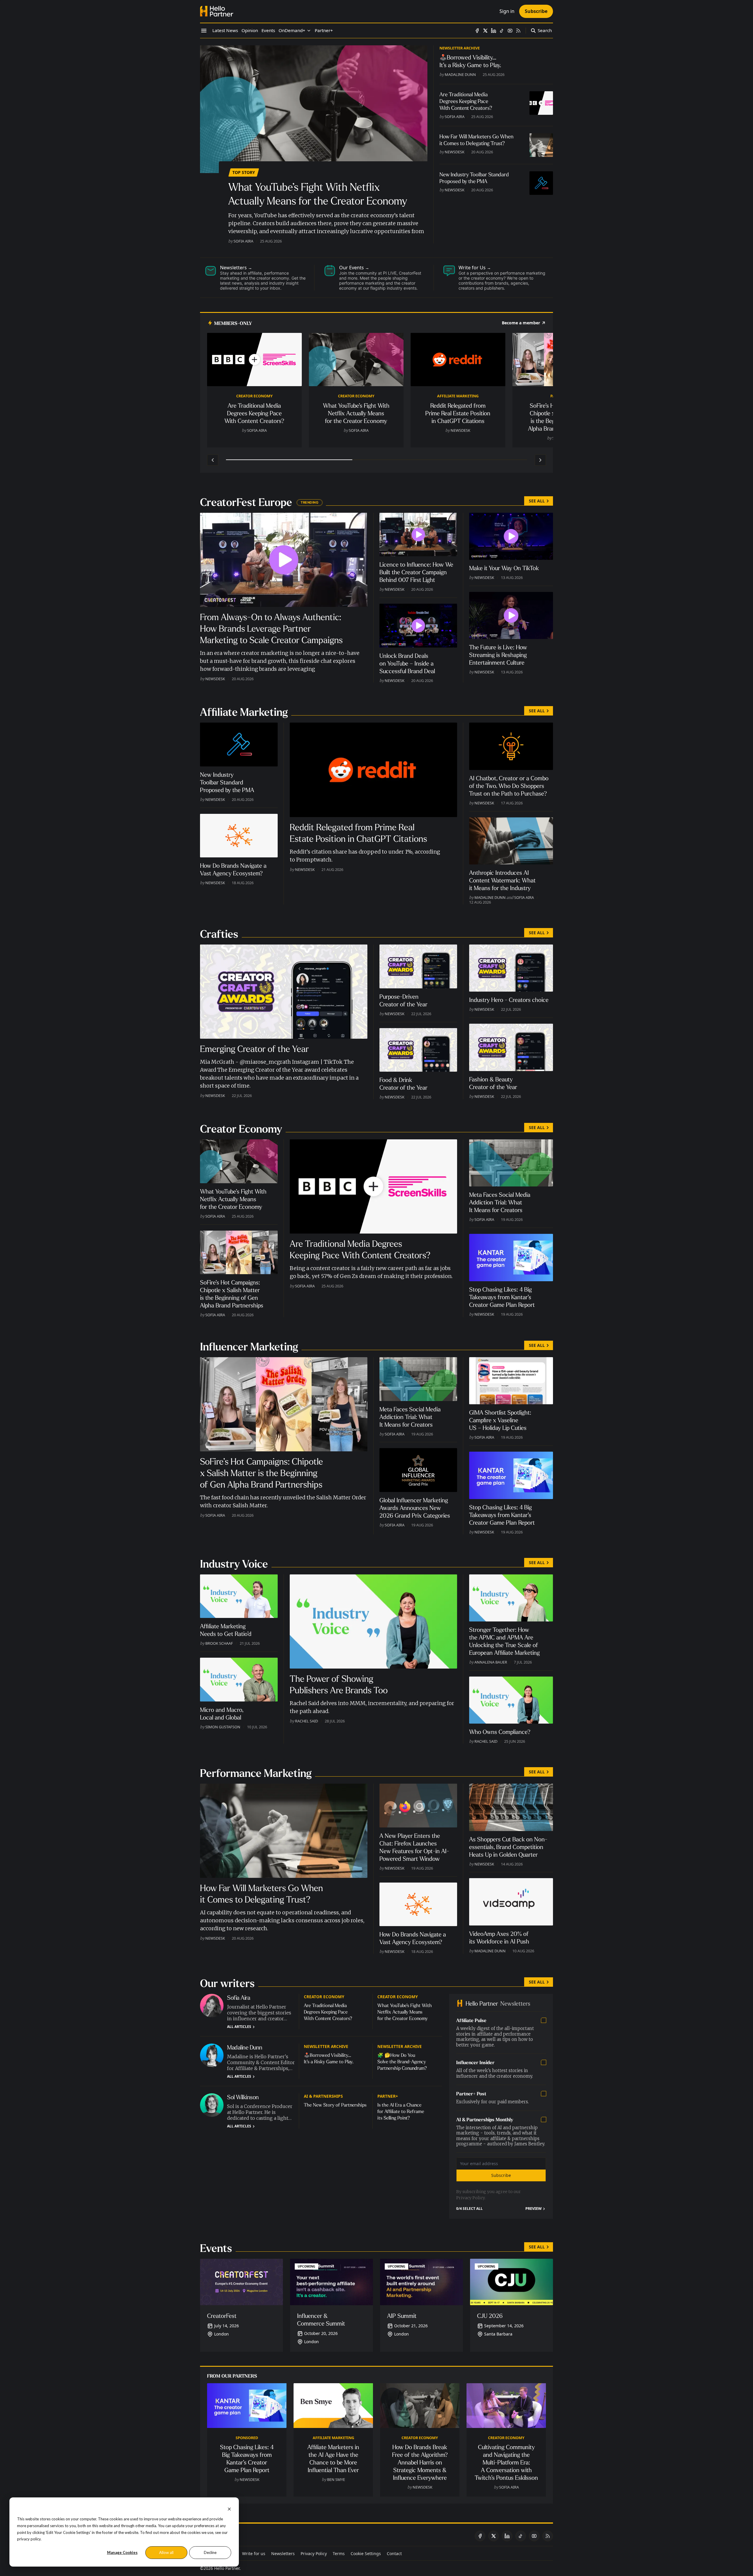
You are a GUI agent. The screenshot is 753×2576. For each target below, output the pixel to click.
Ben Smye (336, 2479)
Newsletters (283, 2553)
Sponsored (247, 2438)
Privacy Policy (470, 2198)
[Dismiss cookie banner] (229, 2508)
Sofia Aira (243, 241)
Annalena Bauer (491, 1662)
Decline (210, 2552)
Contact (394, 2553)
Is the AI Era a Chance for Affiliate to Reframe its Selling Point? (401, 2111)
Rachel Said (306, 1721)
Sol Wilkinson (243, 2097)
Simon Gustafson (223, 1727)
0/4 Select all (469, 2209)
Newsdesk (455, 152)
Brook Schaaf (219, 1643)
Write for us (254, 2553)
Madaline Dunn (460, 74)
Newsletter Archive (460, 48)
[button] (292, 31)
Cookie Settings (366, 2553)
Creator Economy (254, 396)
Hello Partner (227, 2568)
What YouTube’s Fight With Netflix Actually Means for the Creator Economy (405, 2012)
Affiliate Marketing (458, 396)
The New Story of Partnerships (335, 2105)
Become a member (521, 323)
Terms (339, 2553)
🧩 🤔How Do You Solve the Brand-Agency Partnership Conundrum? (402, 2062)
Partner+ (388, 2096)
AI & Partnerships (323, 2096)
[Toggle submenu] (309, 31)
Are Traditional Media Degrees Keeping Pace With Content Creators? (328, 2012)
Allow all (166, 2552)
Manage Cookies (122, 2552)
